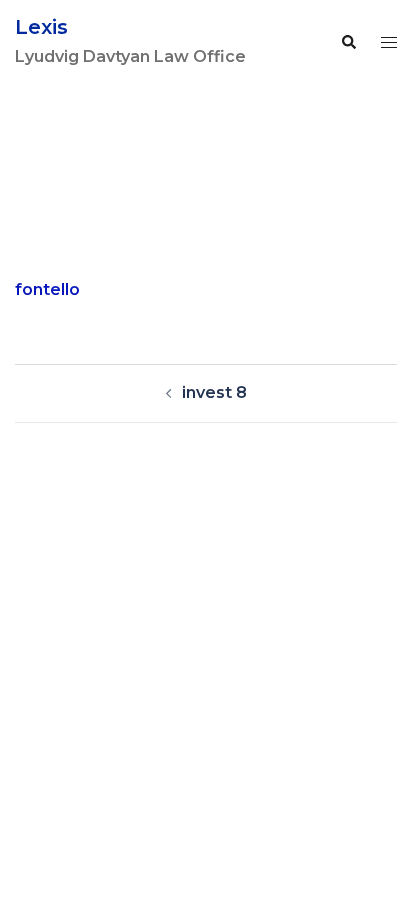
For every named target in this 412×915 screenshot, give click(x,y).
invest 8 (214, 392)
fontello (47, 289)
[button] (348, 43)
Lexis (41, 27)
